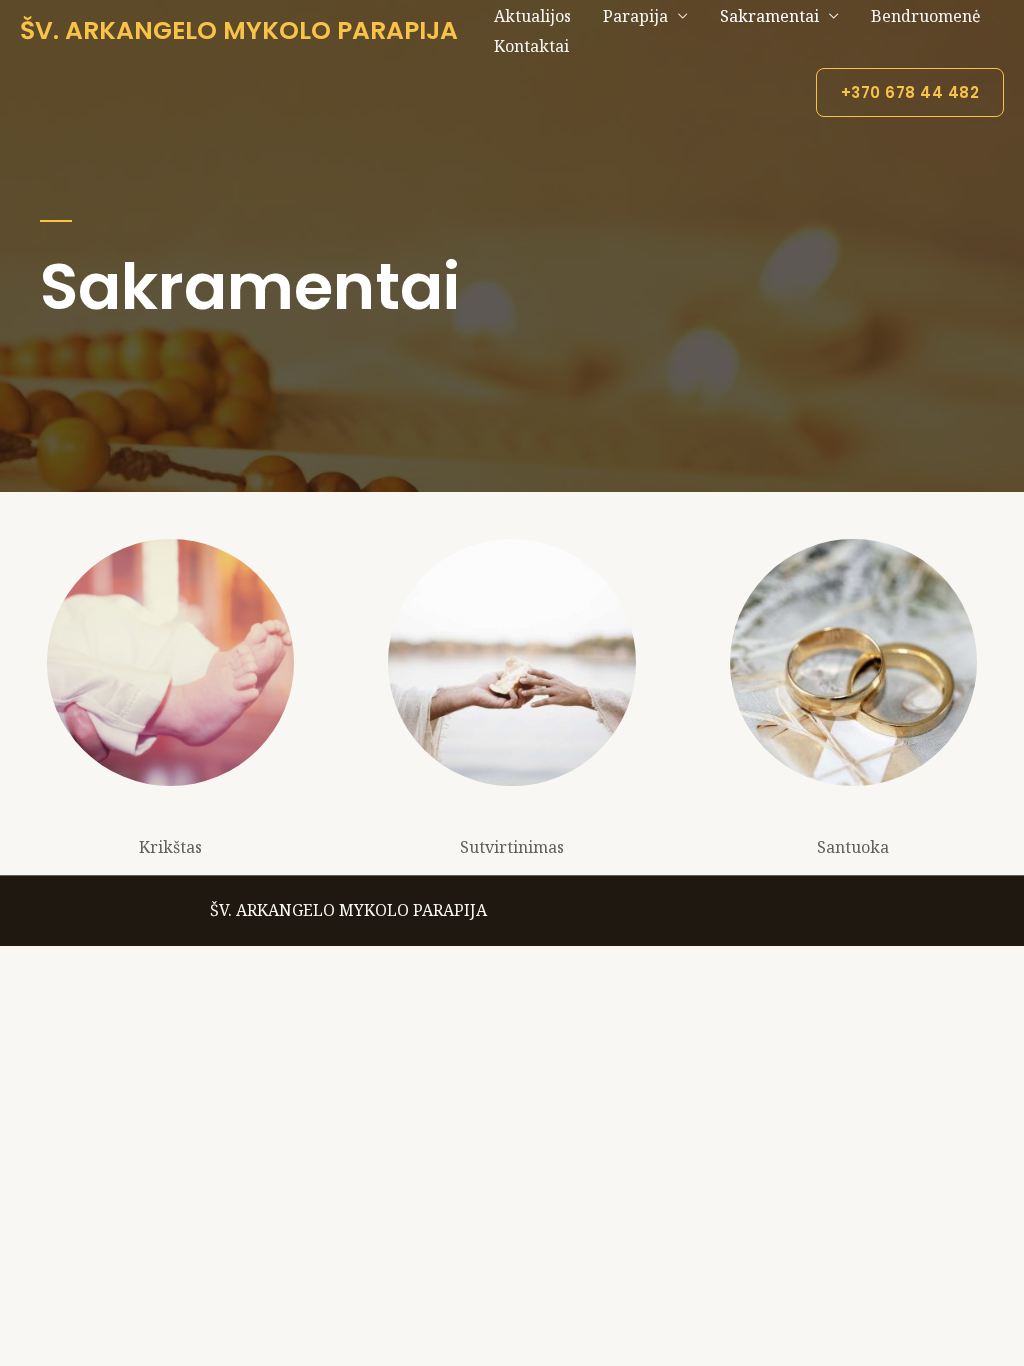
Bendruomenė (926, 16)
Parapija (635, 16)
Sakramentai (769, 16)
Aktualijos (532, 16)
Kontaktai (531, 46)
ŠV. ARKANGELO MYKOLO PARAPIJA (239, 30)
